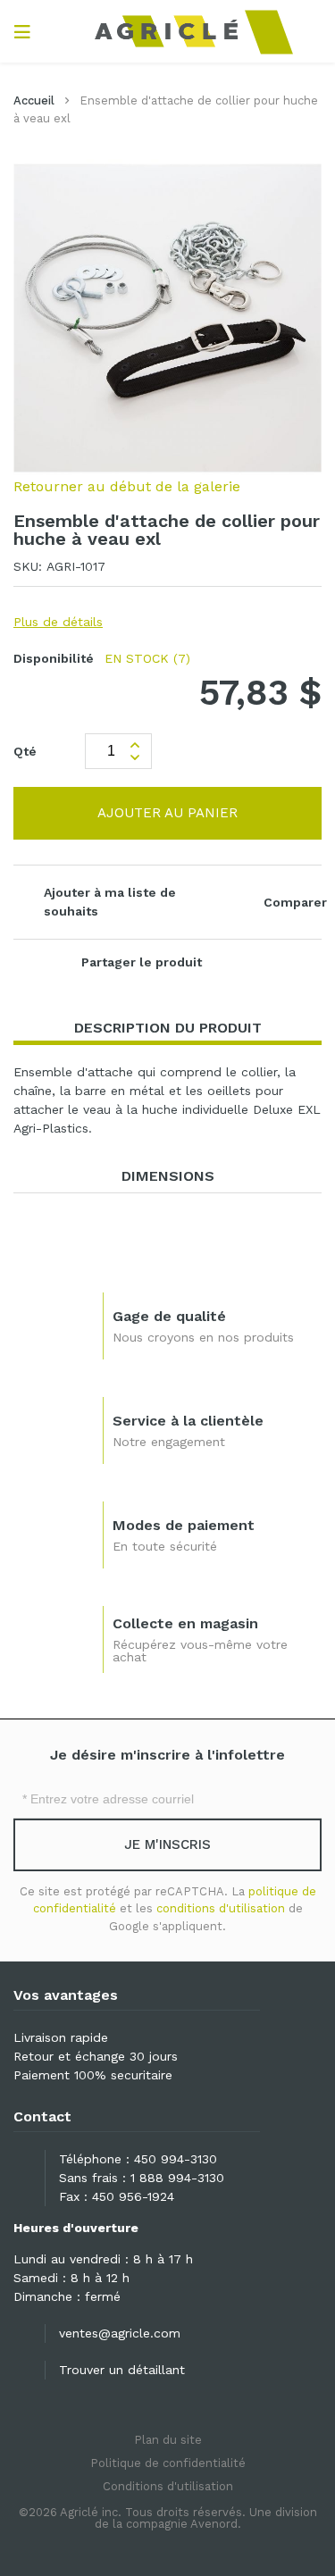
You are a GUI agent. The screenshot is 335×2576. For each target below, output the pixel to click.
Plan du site (168, 2440)
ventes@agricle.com (120, 2333)
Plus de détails (58, 622)
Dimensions (168, 1176)
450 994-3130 (176, 2159)
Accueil (34, 100)
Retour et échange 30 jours (96, 2056)
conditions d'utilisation (221, 1908)
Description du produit (168, 1028)
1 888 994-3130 (177, 2178)
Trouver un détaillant (122, 2370)
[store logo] (167, 31)
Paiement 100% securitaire (93, 2075)
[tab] (167, 1029)
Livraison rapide (61, 2037)
